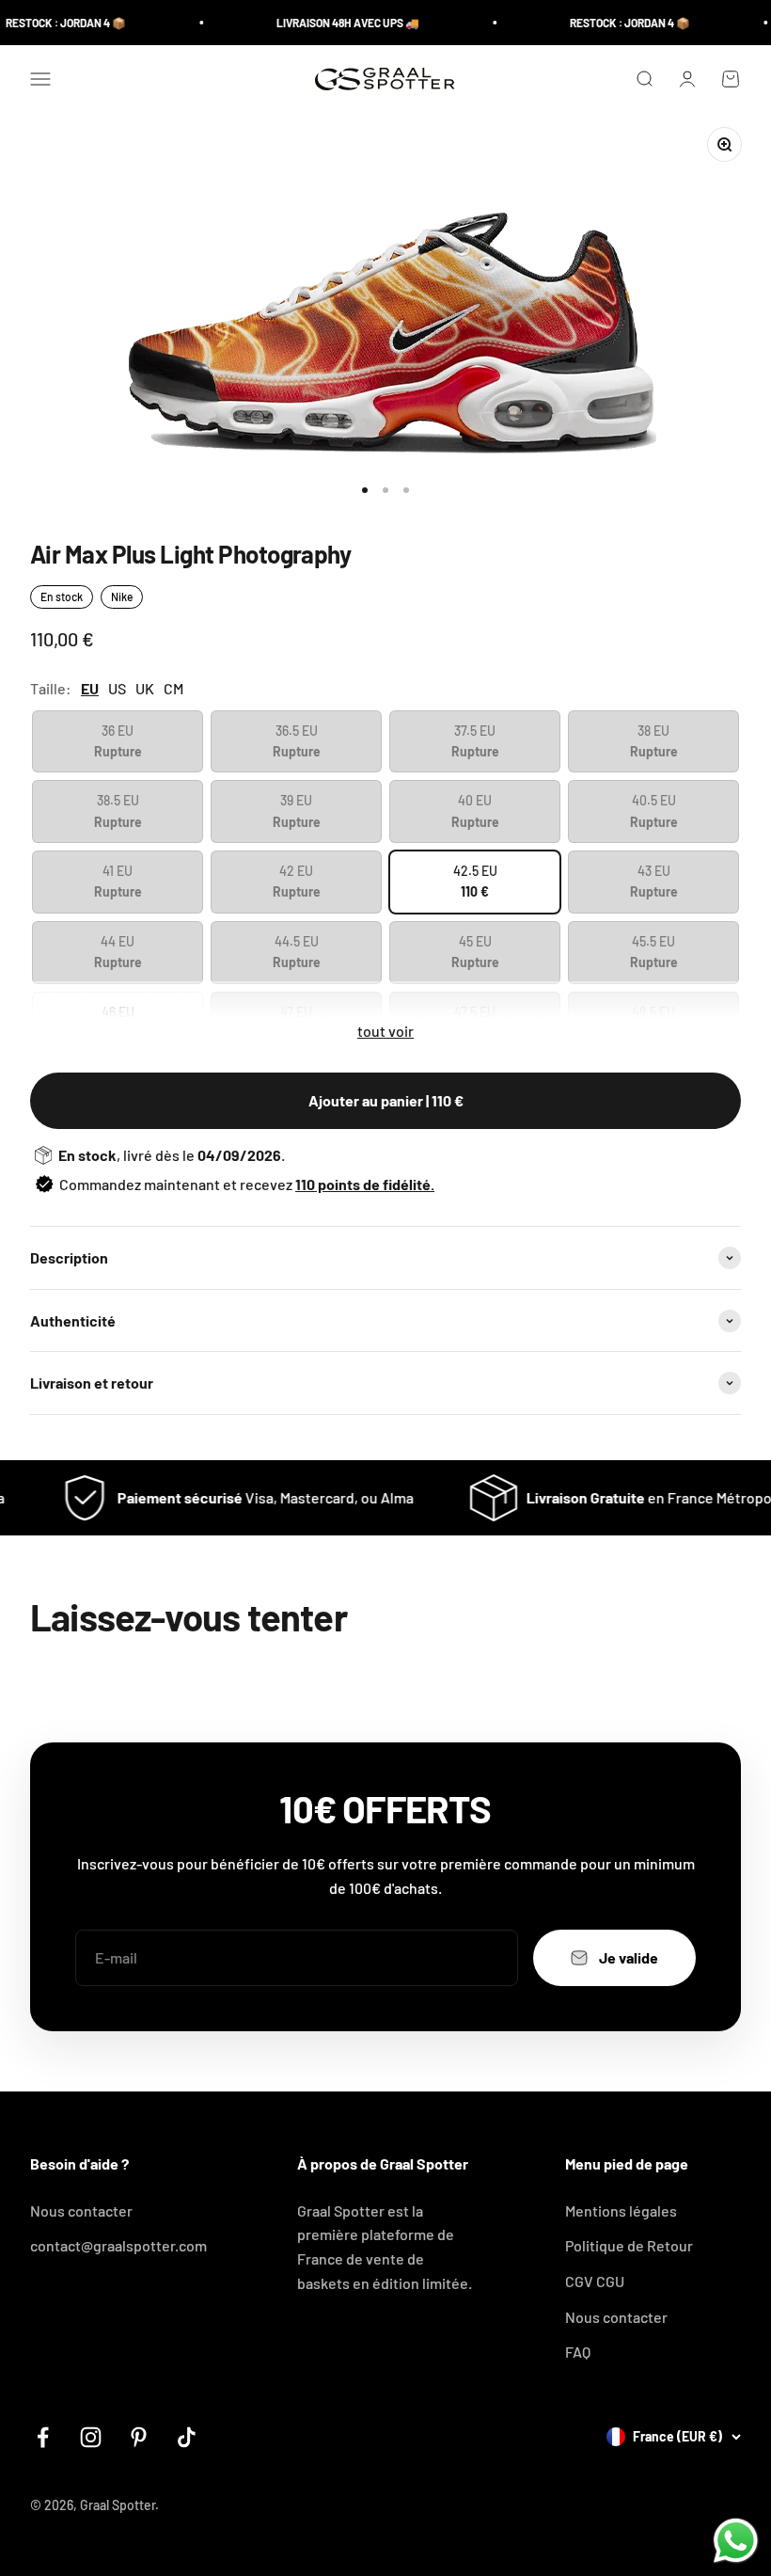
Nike (122, 596)
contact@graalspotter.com (118, 2245)
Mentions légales (621, 2210)
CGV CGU (595, 2281)
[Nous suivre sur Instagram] (91, 2437)
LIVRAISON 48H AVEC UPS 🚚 (332, 23)
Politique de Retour (629, 2245)
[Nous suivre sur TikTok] (187, 2437)
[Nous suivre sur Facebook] (43, 2437)
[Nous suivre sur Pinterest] (139, 2437)
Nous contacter (81, 2210)
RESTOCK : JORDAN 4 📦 (614, 23)
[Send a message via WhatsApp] (736, 2541)
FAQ (578, 2352)
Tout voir (385, 1031)
